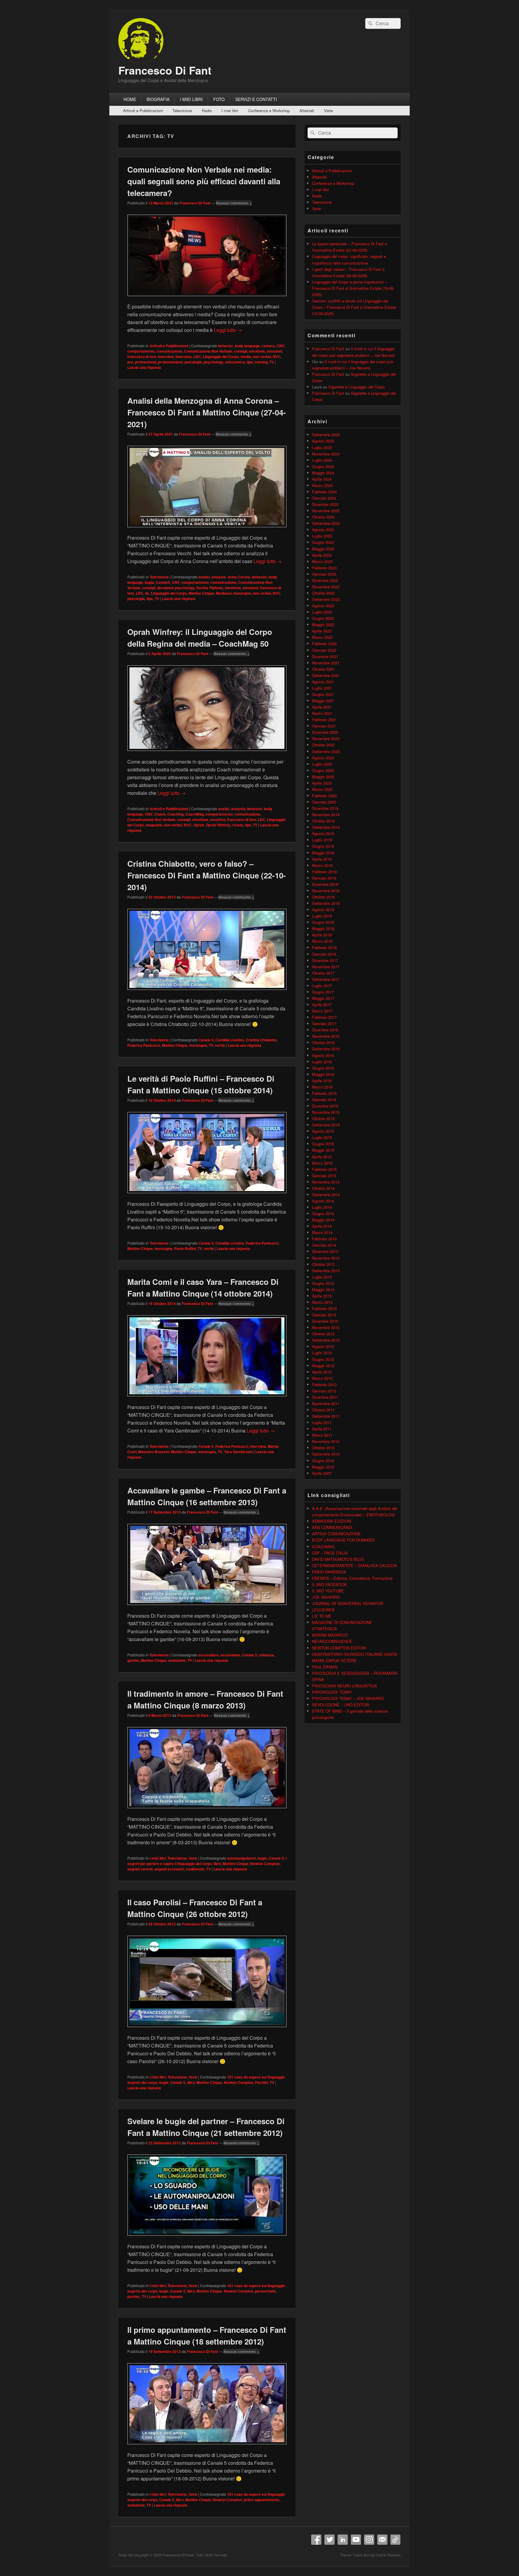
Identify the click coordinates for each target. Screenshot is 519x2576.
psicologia (193, 362)
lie (147, 593)
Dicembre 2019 (325, 808)
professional (146, 362)
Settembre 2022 (326, 599)
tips (250, 362)
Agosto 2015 (323, 1131)
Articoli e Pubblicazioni (143, 110)
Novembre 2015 (326, 1112)
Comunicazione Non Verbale (208, 351)
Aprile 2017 (322, 1005)
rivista (238, 825)
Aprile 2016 (322, 1081)
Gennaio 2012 (324, 1391)
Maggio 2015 (323, 1150)
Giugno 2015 (323, 1144)
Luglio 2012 (322, 1353)
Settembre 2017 (326, 979)
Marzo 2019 (322, 865)
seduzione (177, 1660)
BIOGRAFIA (158, 99)
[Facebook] (316, 2540)
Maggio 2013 (323, 1290)
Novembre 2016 (326, 1036)
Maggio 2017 (323, 998)
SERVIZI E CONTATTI (256, 99)
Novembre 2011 (326, 1403)
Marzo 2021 (322, 713)
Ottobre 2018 (323, 897)
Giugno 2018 (323, 922)
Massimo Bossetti (154, 1452)
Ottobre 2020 (323, 745)
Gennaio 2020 (324, 802)
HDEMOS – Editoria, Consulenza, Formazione (352, 1578)
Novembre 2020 (326, 738)
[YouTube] (356, 2540)
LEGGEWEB (323, 1610)
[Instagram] (369, 2540)
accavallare (209, 1655)
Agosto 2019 (323, 833)
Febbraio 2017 (324, 1017)
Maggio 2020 (323, 777)
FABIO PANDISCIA (329, 1572)
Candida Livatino (230, 1040)
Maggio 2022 (323, 625)
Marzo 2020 (322, 789)
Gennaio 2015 (324, 1176)
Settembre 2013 (326, 1271)
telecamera (235, 362)
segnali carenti (140, 1869)
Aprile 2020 (322, 783)
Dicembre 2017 (325, 960)
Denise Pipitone (210, 588)
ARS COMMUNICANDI (332, 1527)
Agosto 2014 (323, 1201)
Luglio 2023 (322, 536)
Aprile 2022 (322, 631)
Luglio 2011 (322, 1422)
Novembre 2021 (326, 663)
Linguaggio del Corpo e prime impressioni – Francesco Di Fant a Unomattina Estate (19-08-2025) (353, 288)
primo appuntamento (262, 2500)
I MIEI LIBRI (191, 99)
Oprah (199, 825)
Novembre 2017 (326, 967)
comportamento (141, 351)
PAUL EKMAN (325, 1667)
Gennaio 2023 (324, 574)
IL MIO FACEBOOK (329, 1584)
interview (166, 357)
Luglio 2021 (322, 688)
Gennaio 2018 (324, 954)
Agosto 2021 (323, 682)
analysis (219, 577)
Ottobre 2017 (323, 973)
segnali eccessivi (169, 1869)
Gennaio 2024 (324, 498)
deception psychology (176, 588)
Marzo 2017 (322, 1011)
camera (268, 346)
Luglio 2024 (322, 460)
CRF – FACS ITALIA (330, 1553)
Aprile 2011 (322, 1429)
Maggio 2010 (323, 1467)
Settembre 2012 (326, 1340)
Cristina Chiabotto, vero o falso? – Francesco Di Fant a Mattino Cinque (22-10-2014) (207, 875)
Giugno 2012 (323, 1359)
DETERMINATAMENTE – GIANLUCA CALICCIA (355, 1565)
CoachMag (194, 814)
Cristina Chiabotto (261, 1040)
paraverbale (265, 2291)
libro (217, 1864)
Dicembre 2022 (325, 580)
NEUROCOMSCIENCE (332, 1641)
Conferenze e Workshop (269, 110)
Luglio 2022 (322, 612)
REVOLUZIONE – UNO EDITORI (341, 1705)
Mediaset (224, 593)
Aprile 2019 (322, 859)
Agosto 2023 (323, 530)
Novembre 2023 (326, 511)
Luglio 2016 (322, 1062)
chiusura (266, 1655)
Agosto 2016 (323, 1055)
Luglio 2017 (322, 986)
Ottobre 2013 (323, 1264)
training (261, 362)
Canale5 (163, 582)
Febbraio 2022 (324, 643)
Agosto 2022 (323, 606)
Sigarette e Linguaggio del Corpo (357, 387)
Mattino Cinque (201, 593)
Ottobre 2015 (323, 1118)
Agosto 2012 (323, 1346)
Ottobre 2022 (323, 593)
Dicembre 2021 (325, 656)
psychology (214, 362)
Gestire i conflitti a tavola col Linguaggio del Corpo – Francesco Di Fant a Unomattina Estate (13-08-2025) (354, 307)
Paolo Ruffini (185, 1248)
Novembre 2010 (326, 1441)
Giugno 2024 (323, 466)
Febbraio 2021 (324, 720)
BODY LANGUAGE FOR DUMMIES (343, 1540)
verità (220, 1045)
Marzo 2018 (322, 941)
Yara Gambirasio (238, 1452)
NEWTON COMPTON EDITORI (339, 1648)
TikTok (396, 2540)
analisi (204, 577)
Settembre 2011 (326, 1416)
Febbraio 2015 (324, 1169)
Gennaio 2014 (324, 1245)
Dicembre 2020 (325, 732)
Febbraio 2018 (324, 947)
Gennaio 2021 (324, 726)
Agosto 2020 (323, 758)
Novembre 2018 (326, 891)
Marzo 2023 (322, 561)
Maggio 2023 (323, 549)
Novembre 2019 (326, 815)
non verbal (262, 357)
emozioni (274, 351)
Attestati (307, 110)
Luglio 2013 (322, 1277)
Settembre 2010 (326, 1454)
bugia (149, 582)
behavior (226, 346)
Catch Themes (388, 2555)
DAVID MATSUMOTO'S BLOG (338, 1559)
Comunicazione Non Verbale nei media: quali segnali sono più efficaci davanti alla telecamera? (204, 181)
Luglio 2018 (322, 916)
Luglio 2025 (322, 447)
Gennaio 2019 (324, 878)
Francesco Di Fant (165, 70)
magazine (154, 825)
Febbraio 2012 (324, 1384)
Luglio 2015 (322, 1137)
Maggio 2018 (323, 928)
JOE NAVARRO (326, 1597)
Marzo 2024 (322, 485)
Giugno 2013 (323, 1283)
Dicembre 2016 (325, 1030)
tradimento (195, 1869)
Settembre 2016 (326, 1049)
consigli (241, 351)
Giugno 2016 (323, 1068)
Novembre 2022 (326, 587)
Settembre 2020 (326, 751)
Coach (160, 814)
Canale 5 (206, 1040)
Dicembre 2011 (325, 1397)
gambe (133, 1660)
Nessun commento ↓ (234, 203)
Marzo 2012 (322, 1378)
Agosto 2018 (323, 910)
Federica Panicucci (144, 1045)
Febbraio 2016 (324, 1093)
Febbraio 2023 (324, 568)
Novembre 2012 (326, 1327)
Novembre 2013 (326, 1258)
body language (247, 346)
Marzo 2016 (322, 1087)
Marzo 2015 (322, 1163)
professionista (170, 362)
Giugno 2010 (323, 1461)
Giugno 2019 (323, 846)
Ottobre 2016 (323, 1042)
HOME (130, 99)
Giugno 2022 (323, 618)
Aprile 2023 (322, 555)
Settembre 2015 (326, 1125)
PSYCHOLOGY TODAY (332, 1692)
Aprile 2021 (322, 707)
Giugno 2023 (323, 542)
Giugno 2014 (323, 1213)
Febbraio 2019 (324, 872)
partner (134, 2296)
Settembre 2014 (326, 1195)
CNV (281, 346)
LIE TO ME (322, 1616)
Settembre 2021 (326, 675)
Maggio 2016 (323, 1074)
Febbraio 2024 (324, 492)
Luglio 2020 (322, 764)
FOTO (219, 99)
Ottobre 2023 (323, 517)
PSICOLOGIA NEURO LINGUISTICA (344, 1686)
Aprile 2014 (322, 1226)
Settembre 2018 (326, 903)
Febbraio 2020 (324, 796)
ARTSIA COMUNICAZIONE (336, 1534)
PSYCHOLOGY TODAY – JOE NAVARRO (348, 1698)
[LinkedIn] (343, 2540)
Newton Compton (265, 1864)
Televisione (182, 110)
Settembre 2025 (326, 435)
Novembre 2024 (326, 454)
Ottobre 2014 (323, 1188)
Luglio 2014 (322, 1207)
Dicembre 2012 (325, 1321)
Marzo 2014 (322, 1232)
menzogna (242, 593)
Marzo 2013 (322, 1302)
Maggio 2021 (323, 701)
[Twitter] (329, 2540)
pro (130, 362)
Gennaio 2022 (324, 650)
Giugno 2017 (323, 992)
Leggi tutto (228, 330)
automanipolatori (241, 1858)
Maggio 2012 (323, 1366)
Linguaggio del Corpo (221, 357)
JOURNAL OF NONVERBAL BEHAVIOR (348, 1603)
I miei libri (230, 110)
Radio (207, 110)
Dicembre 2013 (325, 1251)
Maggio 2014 (323, 1220)
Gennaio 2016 (324, 1100)
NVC (277, 357)
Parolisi (261, 2082)
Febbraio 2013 (324, 1308)
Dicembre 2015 (325, 1106)
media (246, 357)
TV (272, 362)
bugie (262, 1858)
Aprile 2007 (322, 1473)
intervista (184, 357)
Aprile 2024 (322, 479)
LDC (197, 357)
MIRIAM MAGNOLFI (330, 1635)
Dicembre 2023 (325, 504)
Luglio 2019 (322, 840)
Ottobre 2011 (323, 1410)
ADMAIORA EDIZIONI (332, 1521)
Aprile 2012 (322, 1372)
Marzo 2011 (322, 1435)
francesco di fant (142, 357)
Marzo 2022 (322, 637)
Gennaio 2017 (324, 1023)
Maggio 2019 (323, 853)
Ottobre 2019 (323, 821)
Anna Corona (239, 577)
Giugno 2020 (323, 770)
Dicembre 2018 (325, 884)
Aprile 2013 (322, 1296)
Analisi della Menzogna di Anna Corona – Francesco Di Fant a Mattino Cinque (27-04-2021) (207, 412)
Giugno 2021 (323, 694)
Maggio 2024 (323, 473)
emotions (257, 351)
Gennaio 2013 (324, 1315)
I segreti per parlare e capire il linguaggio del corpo (207, 1861)
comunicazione (169, 351)
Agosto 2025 (323, 441)
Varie (328, 110)
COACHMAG (323, 1547)
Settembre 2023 (326, 523)
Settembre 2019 (326, 827)
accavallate (230, 1655)
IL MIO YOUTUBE (328, 1591)
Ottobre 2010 (323, 1448)
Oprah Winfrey (218, 825)
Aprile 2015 (322, 1157)
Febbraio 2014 (324, 1239)
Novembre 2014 (326, 1182)
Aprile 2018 (322, 935)
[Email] (382, 2540)
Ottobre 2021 (323, 669)
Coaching (175, 814)
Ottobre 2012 (323, 1334)
